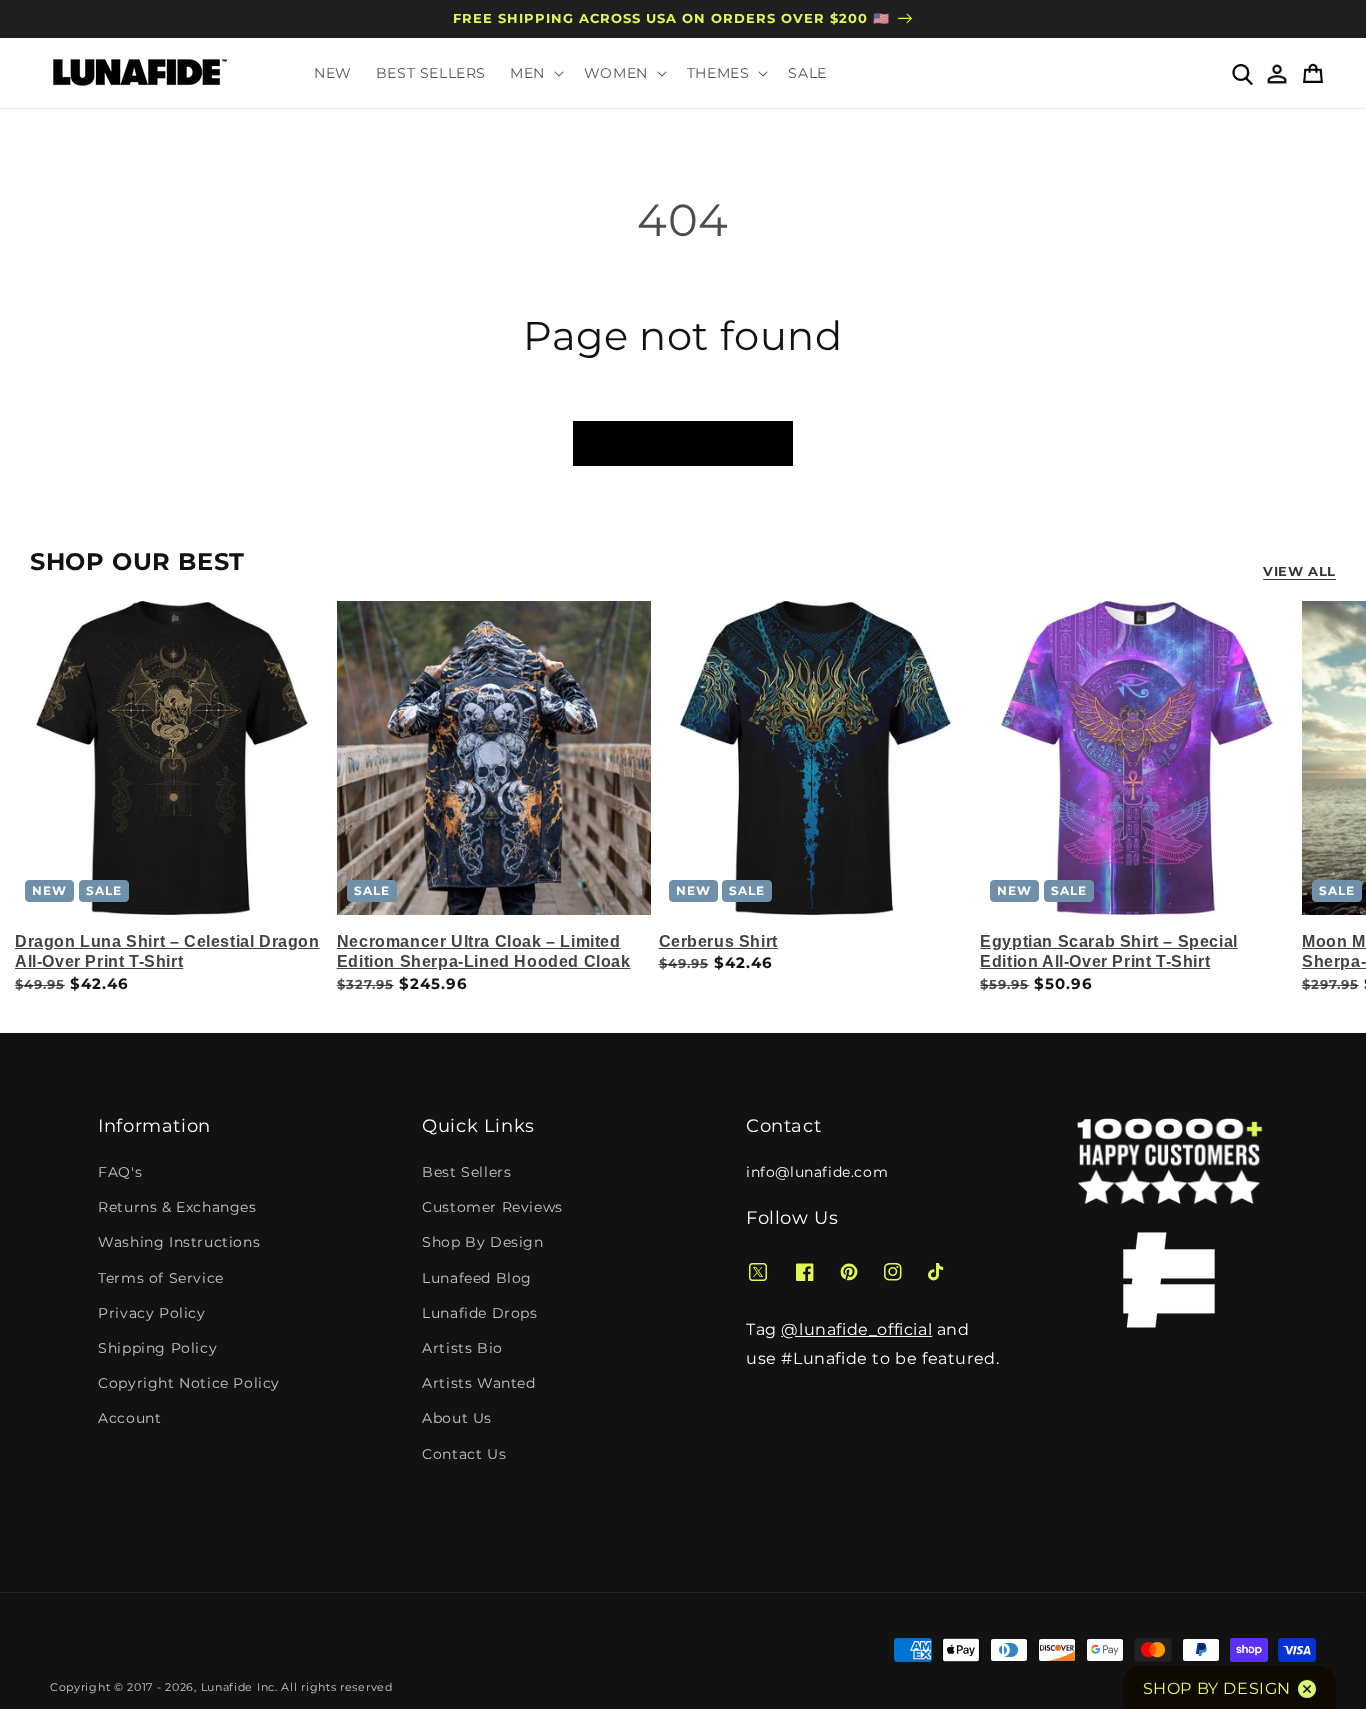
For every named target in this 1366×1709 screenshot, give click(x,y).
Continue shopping (683, 443)
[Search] (1241, 73)
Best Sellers (466, 1172)
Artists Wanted (478, 1383)
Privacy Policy (151, 1313)
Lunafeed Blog (477, 1278)
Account (129, 1418)
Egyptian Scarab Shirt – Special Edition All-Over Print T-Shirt (1109, 952)
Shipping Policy (157, 1348)
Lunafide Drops (479, 1313)
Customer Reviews (492, 1207)
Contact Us (464, 1454)
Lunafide (227, 1687)
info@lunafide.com (817, 1172)
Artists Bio (462, 1348)
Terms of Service (161, 1278)
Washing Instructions (179, 1242)
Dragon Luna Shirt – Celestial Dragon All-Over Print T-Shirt (167, 952)
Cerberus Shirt (718, 941)
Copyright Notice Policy (189, 1383)
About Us (457, 1418)
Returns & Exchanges (177, 1207)
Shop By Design (482, 1242)
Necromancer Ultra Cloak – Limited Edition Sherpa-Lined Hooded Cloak (484, 952)
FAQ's (120, 1172)
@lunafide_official (856, 1329)
